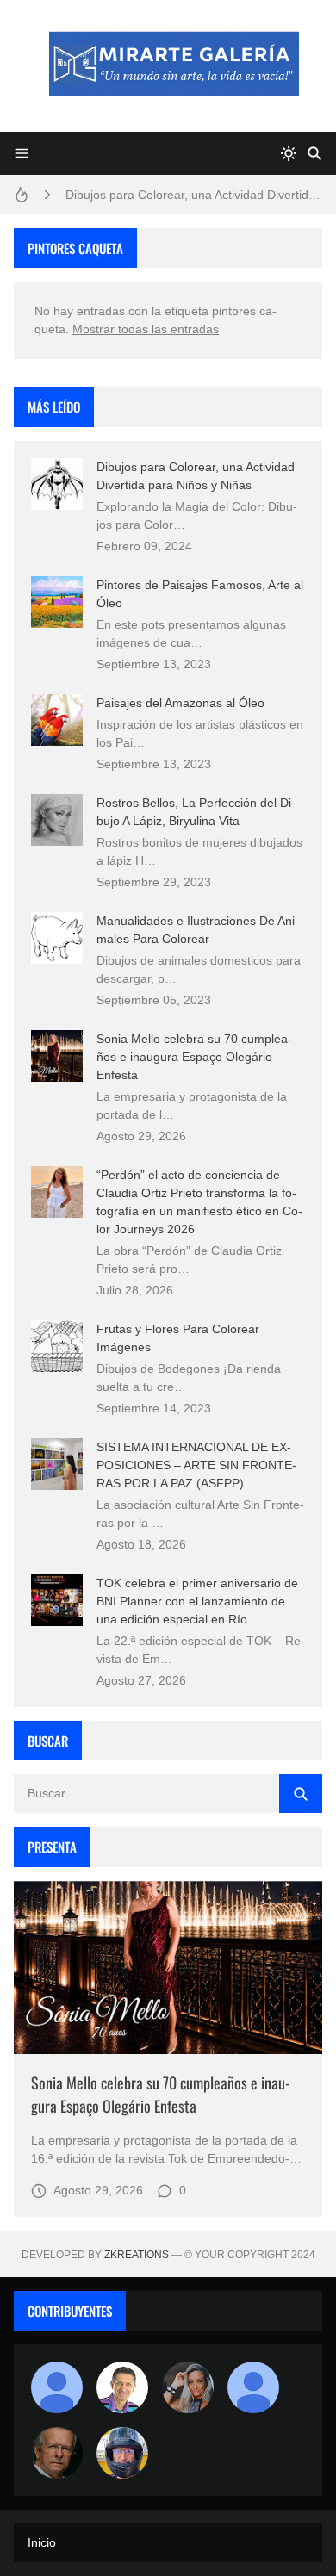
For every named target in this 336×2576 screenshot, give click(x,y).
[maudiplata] (122, 2453)
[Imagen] (168, 1968)
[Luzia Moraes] (188, 2387)
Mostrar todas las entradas (146, 329)
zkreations (137, 2255)
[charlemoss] (57, 2453)
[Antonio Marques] (57, 2387)
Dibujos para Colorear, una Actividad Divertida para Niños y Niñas (194, 195)
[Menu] (22, 153)
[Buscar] (314, 153)
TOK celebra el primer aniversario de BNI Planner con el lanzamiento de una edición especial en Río (197, 1601)
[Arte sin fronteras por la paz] (122, 2387)
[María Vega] (253, 2387)
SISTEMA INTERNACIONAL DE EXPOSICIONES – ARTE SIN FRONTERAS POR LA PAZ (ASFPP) (196, 1465)
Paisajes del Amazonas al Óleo (180, 703)
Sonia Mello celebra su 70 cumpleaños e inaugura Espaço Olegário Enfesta (194, 1057)
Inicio (42, 2542)
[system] (289, 153)
